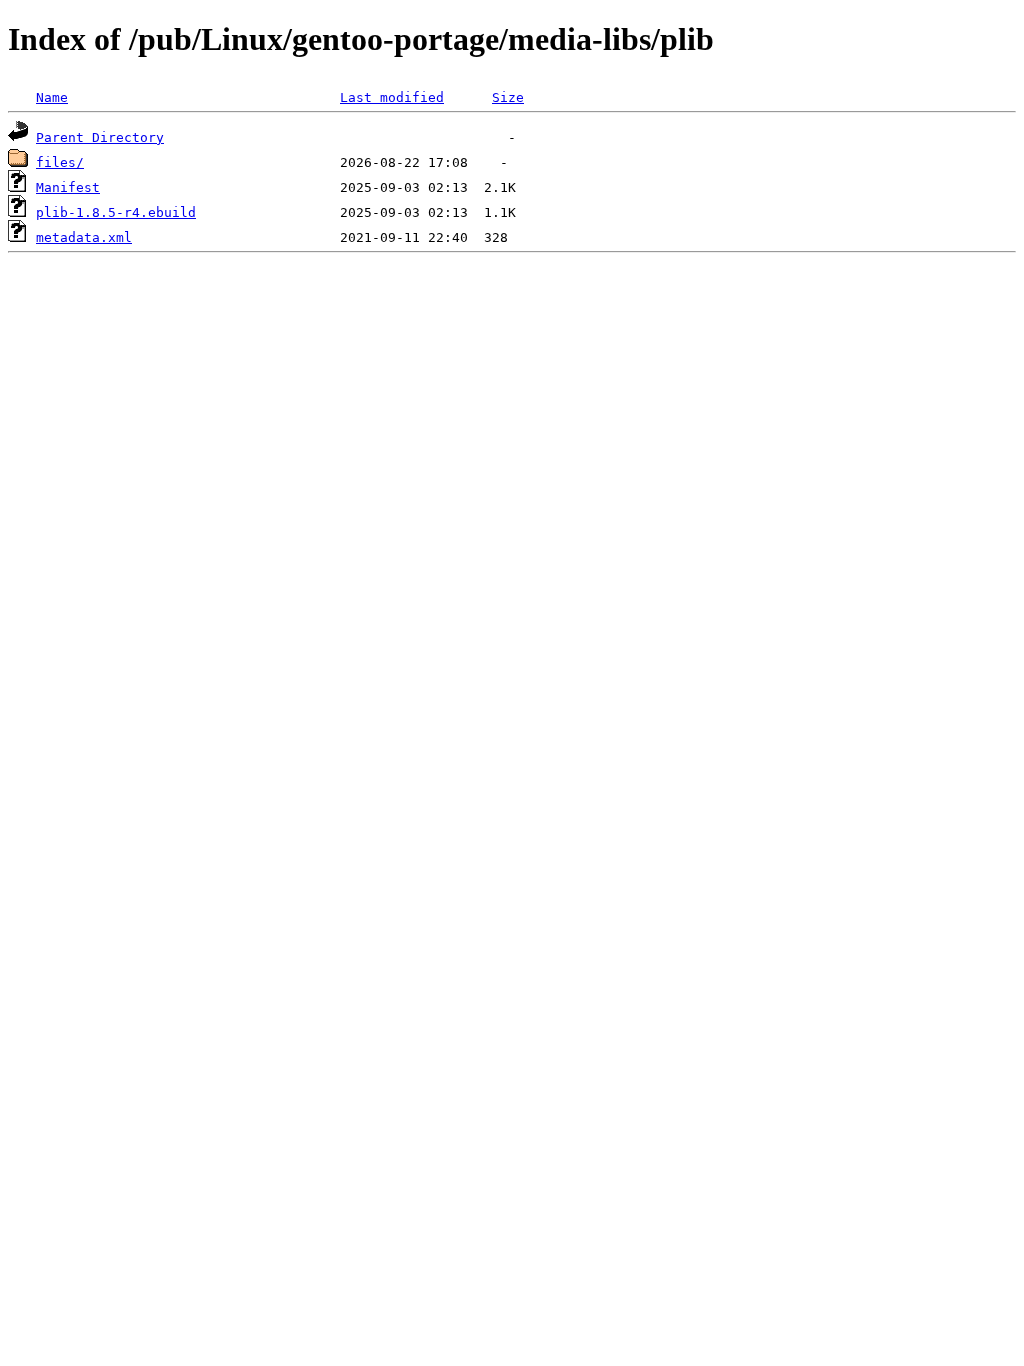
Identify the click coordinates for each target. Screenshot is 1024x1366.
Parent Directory (100, 137)
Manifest (68, 187)
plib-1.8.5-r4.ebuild (116, 212)
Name (52, 97)
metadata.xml (84, 237)
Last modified (392, 97)
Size (508, 97)
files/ (60, 162)
